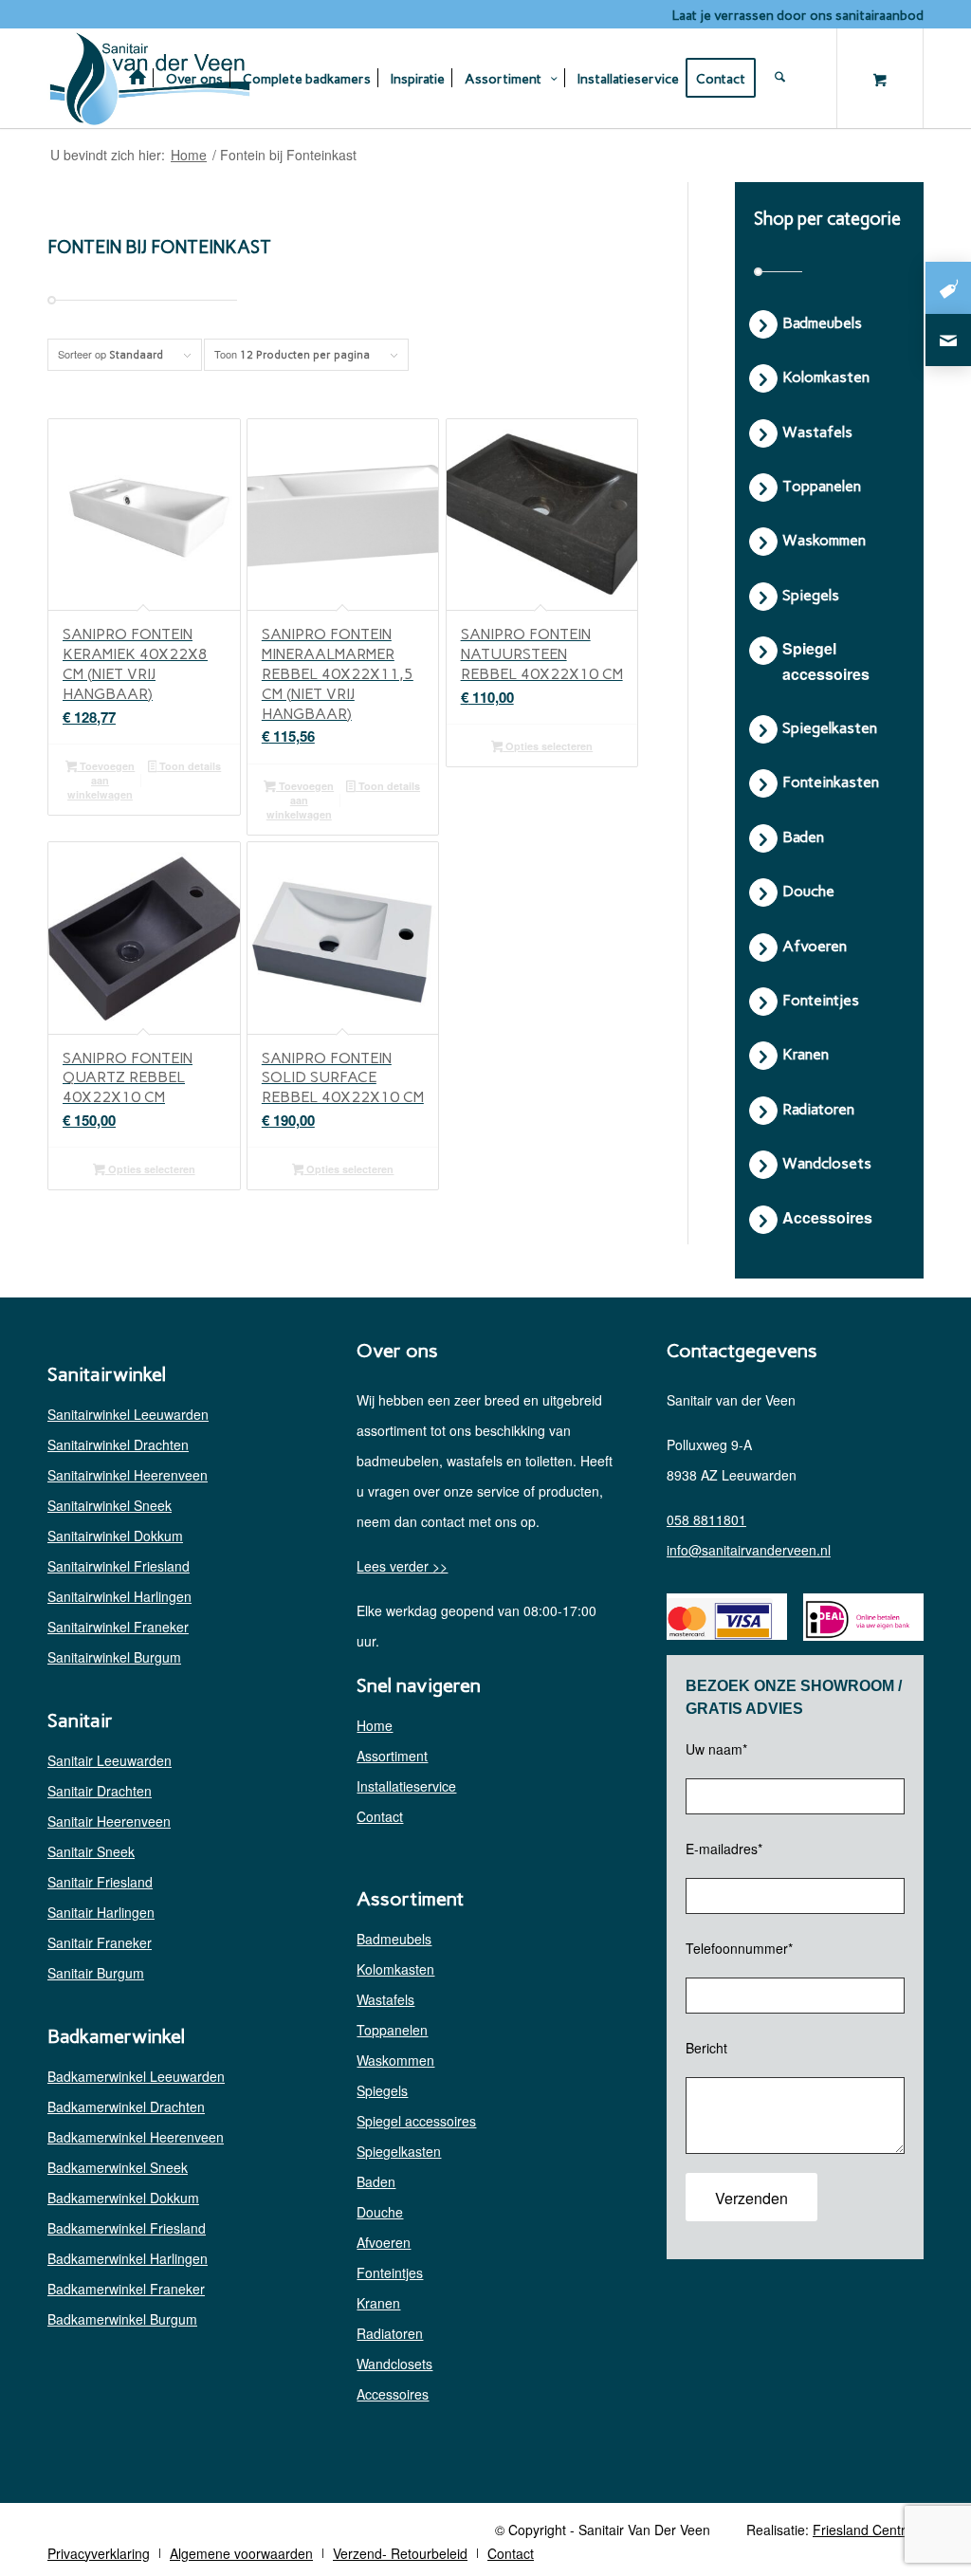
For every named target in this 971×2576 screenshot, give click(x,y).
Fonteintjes (390, 2272)
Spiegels (382, 2090)
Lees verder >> (402, 1566)
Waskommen (395, 2060)
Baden (376, 2181)
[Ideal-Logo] (856, 1619)
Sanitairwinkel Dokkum (115, 1536)
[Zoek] (794, 78)
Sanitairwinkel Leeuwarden (128, 1414)
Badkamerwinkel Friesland (127, 2228)
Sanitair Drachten (100, 1791)
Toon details (189, 766)
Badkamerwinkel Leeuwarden (136, 2076)
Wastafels (385, 1999)
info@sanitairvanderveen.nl (749, 1550)
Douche (380, 2212)
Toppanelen (392, 2030)
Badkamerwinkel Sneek (118, 2167)
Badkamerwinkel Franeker (126, 2289)
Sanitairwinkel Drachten (118, 1444)
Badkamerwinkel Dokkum (123, 2198)
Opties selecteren (548, 746)
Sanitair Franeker (100, 1942)
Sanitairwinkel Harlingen (119, 1596)
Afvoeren (384, 2242)
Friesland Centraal (868, 2530)
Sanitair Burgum (96, 1973)
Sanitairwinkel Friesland (119, 1566)
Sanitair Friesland (100, 1882)
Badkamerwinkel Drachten (126, 2107)
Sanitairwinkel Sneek (110, 1505)
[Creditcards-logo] (720, 1619)
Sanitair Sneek (91, 1851)
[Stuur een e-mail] (948, 340)
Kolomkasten (395, 1969)
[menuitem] (137, 78)
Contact (380, 1816)
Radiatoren (390, 2333)
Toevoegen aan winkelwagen (101, 780)
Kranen (378, 2303)
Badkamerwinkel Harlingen (128, 2258)
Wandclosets (394, 2364)
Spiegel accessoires (416, 2121)
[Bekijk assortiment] (948, 288)
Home (375, 1725)
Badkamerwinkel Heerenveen (136, 2137)
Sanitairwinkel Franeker (118, 1627)
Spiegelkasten (399, 2151)
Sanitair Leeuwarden (110, 1760)
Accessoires (393, 2394)
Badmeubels (394, 1939)
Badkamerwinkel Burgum (122, 2319)
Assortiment (392, 1756)
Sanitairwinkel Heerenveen (128, 1475)
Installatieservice (406, 1786)
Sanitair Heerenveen (109, 1821)
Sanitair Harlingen (101, 1912)
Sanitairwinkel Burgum (114, 1657)
